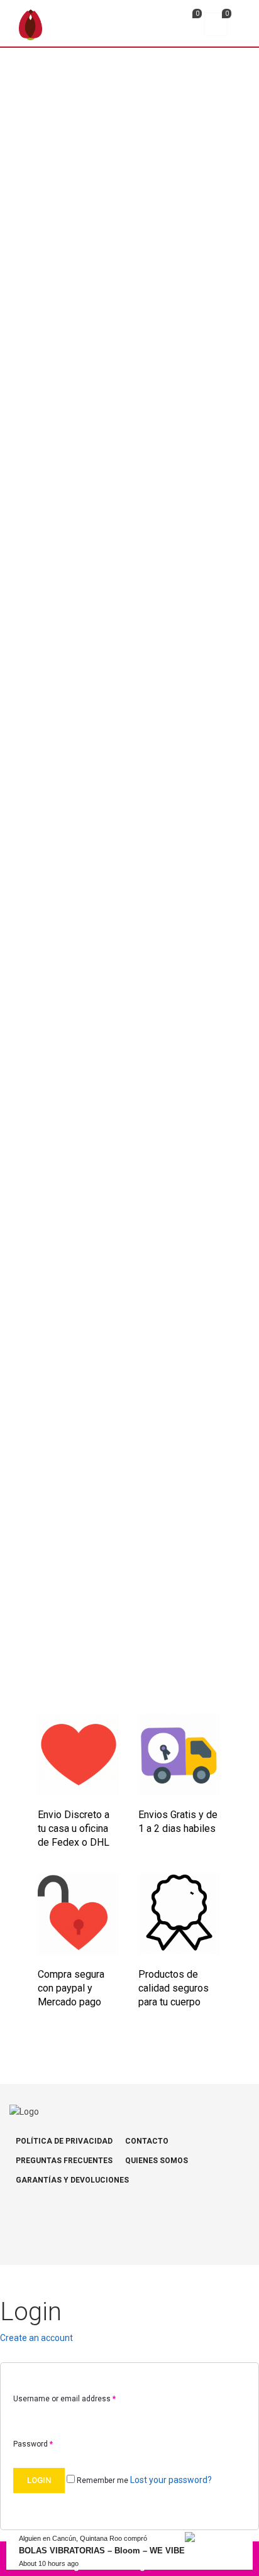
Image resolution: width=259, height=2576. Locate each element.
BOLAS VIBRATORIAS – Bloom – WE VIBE (102, 2551)
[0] (186, 26)
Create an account (36, 2338)
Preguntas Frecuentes (64, 2161)
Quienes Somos (157, 2161)
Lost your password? (171, 2480)
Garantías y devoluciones (72, 2180)
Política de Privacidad (64, 2141)
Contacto (147, 2141)
